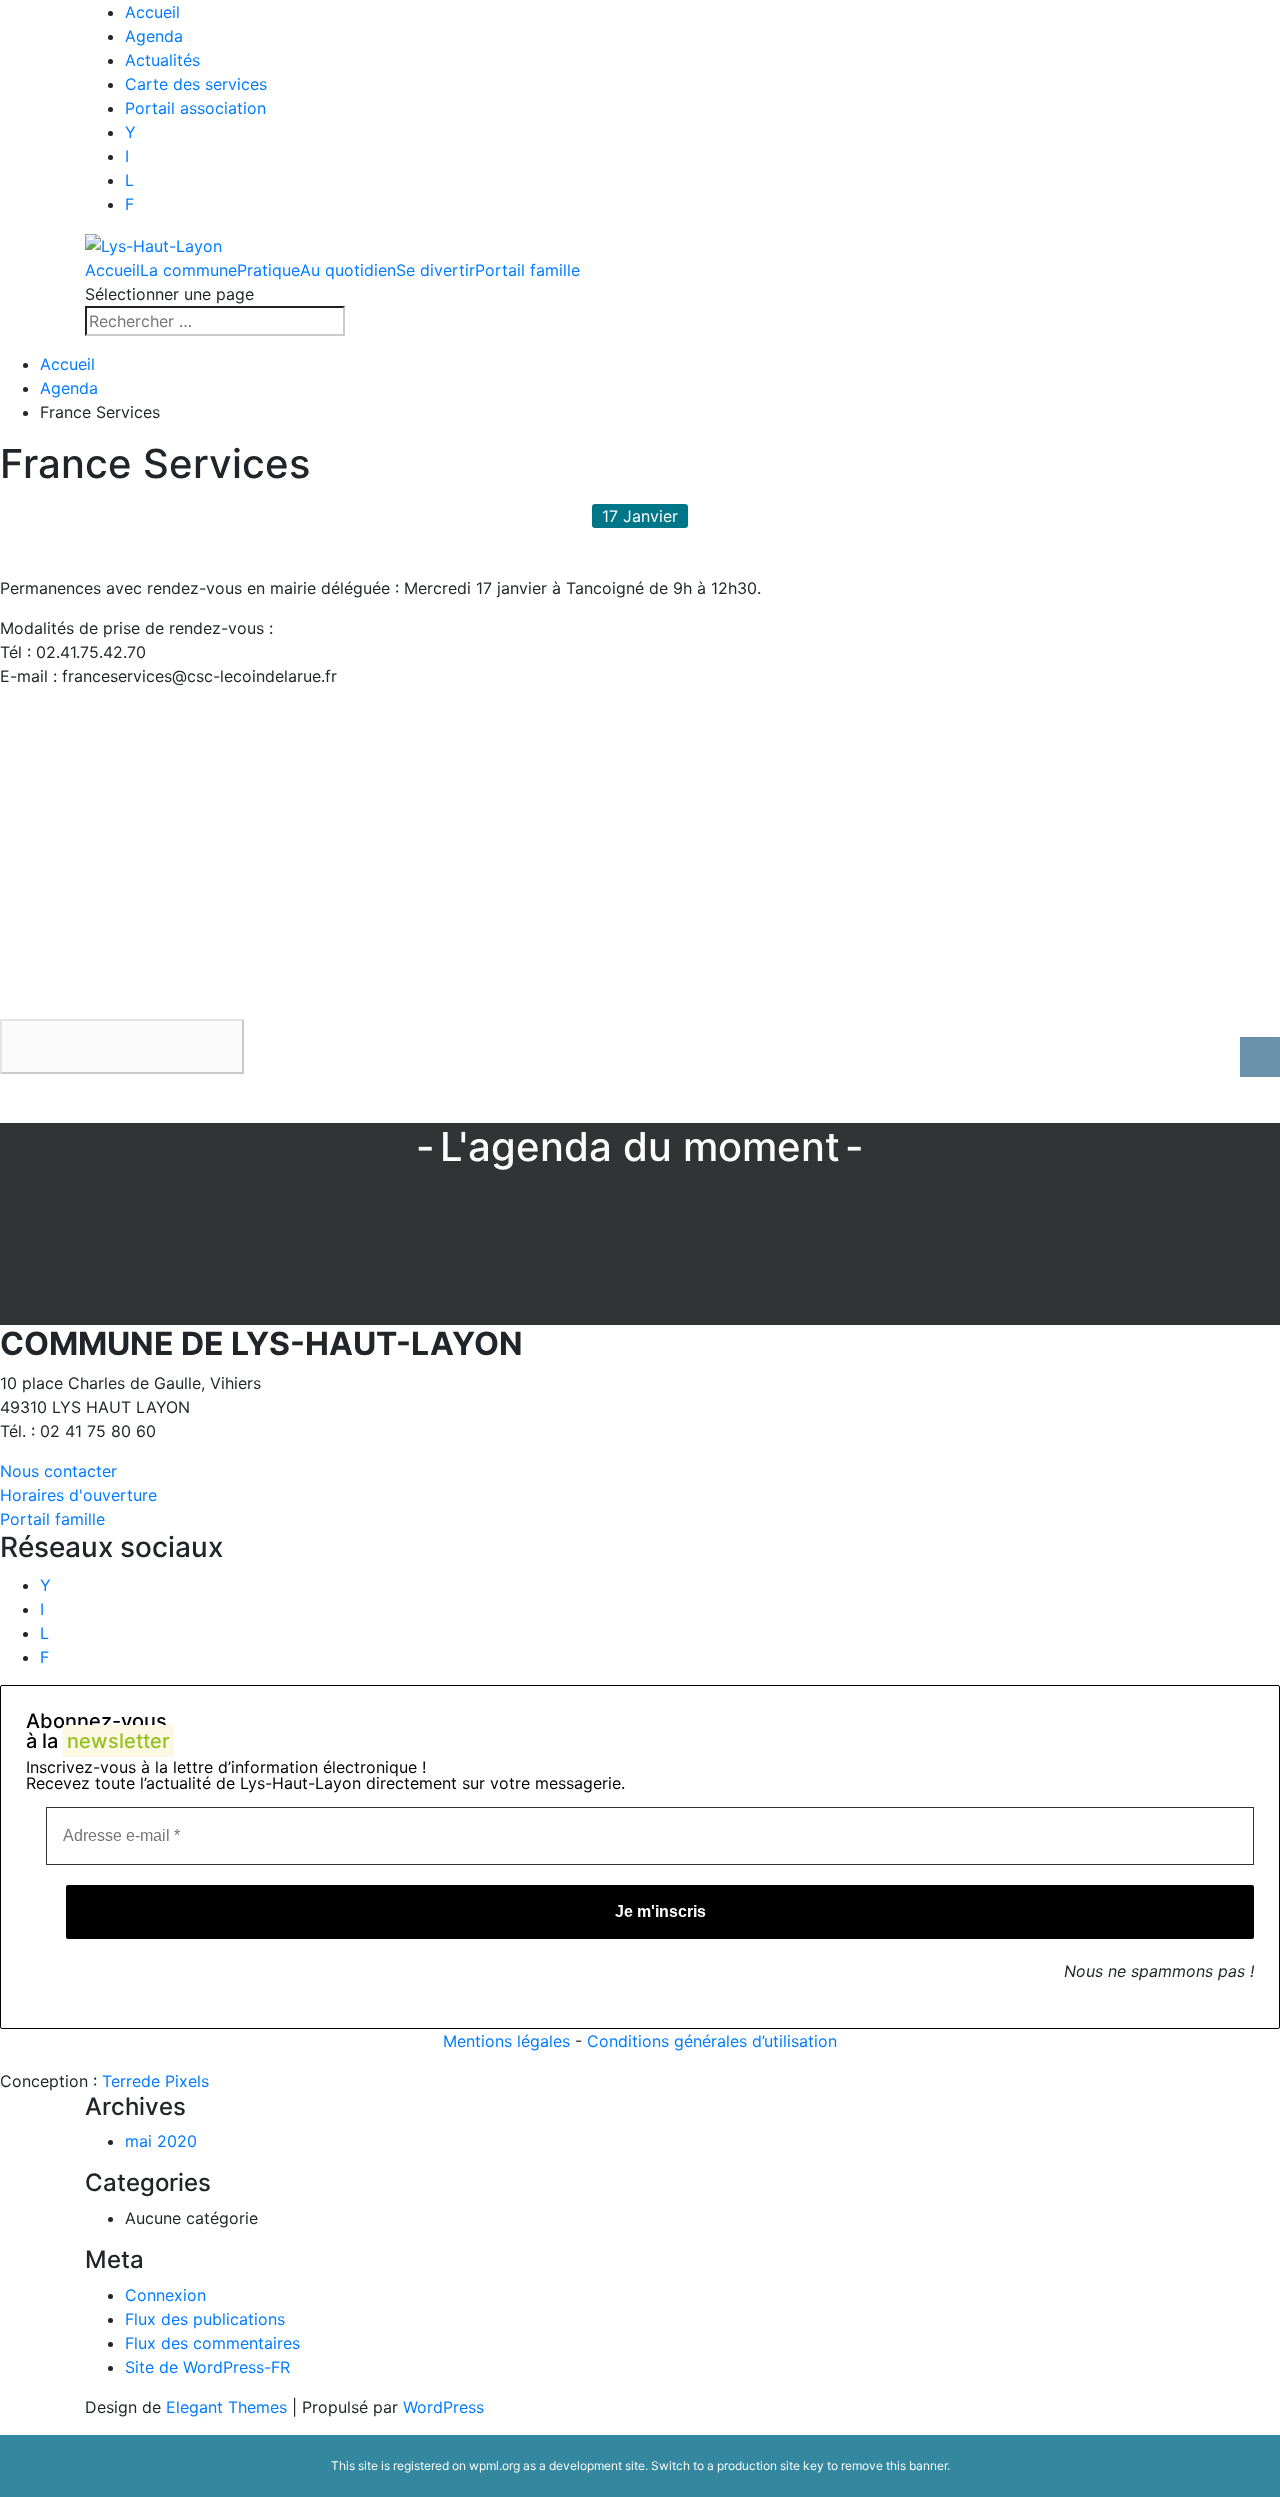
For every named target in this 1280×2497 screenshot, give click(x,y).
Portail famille (527, 270)
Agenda (154, 36)
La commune (188, 270)
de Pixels (155, 2081)
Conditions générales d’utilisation (712, 2041)
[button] (122, 1046)
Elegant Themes (226, 2407)
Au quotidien (348, 270)
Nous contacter (58, 1471)
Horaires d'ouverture (78, 1495)
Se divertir (435, 270)
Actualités (162, 60)
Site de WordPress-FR (207, 2367)
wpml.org (494, 2465)
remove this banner (894, 2465)
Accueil (152, 12)
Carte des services (196, 84)
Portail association (195, 108)
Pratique (268, 270)
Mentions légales (506, 2041)
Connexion (165, 2295)
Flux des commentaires (212, 2343)
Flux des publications (205, 2319)
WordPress (443, 2407)
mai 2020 (161, 2141)
